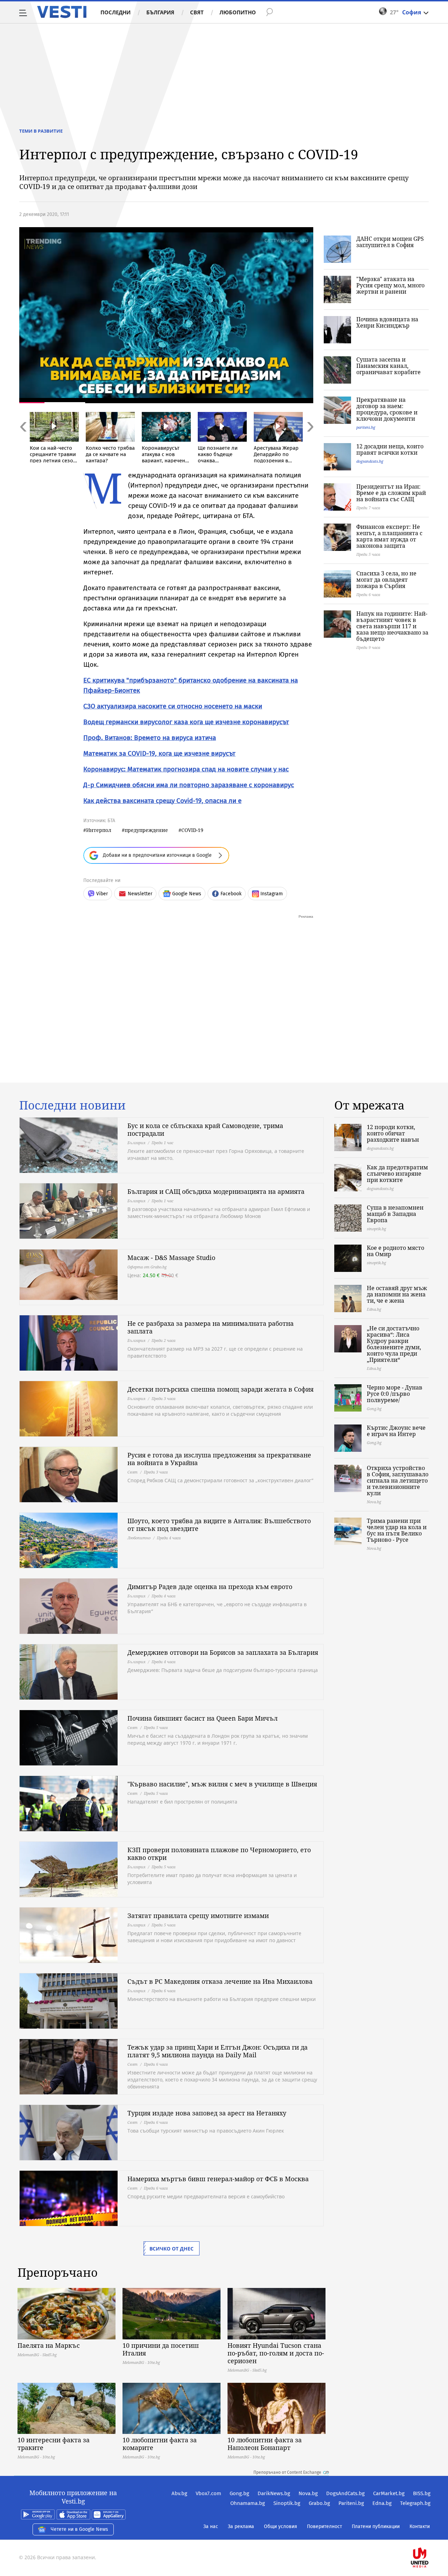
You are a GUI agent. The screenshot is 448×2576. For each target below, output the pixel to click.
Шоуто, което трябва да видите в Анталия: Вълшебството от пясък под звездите (219, 1525)
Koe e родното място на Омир (395, 1251)
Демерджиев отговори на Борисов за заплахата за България (223, 1652)
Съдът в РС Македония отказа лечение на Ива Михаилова (220, 1981)
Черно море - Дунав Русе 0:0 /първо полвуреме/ (395, 1394)
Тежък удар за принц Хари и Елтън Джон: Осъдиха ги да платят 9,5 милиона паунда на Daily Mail (218, 2051)
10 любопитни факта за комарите (160, 2444)
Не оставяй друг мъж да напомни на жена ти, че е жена (397, 1294)
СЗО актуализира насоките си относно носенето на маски (173, 706)
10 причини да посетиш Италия (161, 2349)
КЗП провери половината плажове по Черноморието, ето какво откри (219, 1854)
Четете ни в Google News (79, 2529)
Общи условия (281, 2526)
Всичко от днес (171, 2249)
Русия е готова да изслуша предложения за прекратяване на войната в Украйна (219, 1459)
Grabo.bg (319, 2503)
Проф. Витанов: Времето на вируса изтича (150, 738)
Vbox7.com (208, 2493)
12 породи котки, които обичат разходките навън (393, 1133)
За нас (211, 2526)
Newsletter (140, 894)
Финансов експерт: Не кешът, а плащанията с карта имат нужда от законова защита (389, 536)
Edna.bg (382, 2503)
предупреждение (146, 830)
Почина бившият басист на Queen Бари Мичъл (202, 1718)
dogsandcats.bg (370, 461)
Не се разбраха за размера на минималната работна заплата (211, 1327)
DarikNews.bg (274, 2493)
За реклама (241, 2526)
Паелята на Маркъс (49, 2345)
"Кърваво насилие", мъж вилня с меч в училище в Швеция (222, 1784)
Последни (115, 12)
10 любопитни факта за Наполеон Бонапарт (265, 2444)
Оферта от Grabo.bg (147, 1267)
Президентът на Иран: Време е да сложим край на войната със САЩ (391, 493)
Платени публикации (376, 2526)
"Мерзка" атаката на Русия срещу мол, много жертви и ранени (390, 285)
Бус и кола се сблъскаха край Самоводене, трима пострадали (205, 1129)
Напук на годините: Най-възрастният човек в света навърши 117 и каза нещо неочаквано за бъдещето (392, 626)
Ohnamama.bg (248, 2503)
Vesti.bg (62, 12)
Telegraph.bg (415, 2503)
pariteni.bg (366, 427)
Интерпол (99, 830)
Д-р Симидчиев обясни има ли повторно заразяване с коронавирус (189, 785)
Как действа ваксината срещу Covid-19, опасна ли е (162, 801)
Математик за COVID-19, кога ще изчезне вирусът (159, 753)
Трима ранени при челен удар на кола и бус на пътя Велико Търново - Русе (397, 1530)
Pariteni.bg (351, 2503)
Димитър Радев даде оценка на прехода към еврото (210, 1587)
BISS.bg (422, 2493)
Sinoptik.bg (287, 2503)
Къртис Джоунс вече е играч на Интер (396, 1431)
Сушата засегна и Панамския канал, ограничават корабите (388, 366)
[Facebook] (430, 2535)
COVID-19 (192, 830)
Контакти (420, 2526)
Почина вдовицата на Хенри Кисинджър (387, 322)
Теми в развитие (41, 131)
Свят (197, 12)
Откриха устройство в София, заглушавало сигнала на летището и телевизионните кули (398, 1480)
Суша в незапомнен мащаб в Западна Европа (395, 1214)
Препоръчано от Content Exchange (287, 2472)
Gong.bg (239, 2493)
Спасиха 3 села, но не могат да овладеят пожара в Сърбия (386, 580)
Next (310, 442)
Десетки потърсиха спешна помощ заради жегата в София (220, 1389)
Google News (187, 894)
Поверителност (324, 2526)
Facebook (231, 894)
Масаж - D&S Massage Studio (171, 1258)
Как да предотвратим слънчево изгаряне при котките (397, 1174)
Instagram (272, 894)
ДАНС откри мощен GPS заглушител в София (390, 242)
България (160, 12)
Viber (102, 894)
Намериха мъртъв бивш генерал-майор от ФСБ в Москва (218, 2179)
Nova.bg (308, 2493)
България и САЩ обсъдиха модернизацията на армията (216, 1191)
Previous (23, 442)
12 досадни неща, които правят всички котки (390, 449)
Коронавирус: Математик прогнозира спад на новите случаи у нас (186, 769)
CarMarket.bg (389, 2493)
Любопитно (238, 12)
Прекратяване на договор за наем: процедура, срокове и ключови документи (387, 409)
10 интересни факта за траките (54, 2444)
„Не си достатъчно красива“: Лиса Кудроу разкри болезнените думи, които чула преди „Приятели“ (394, 1344)
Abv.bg (179, 2493)
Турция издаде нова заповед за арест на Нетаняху (207, 2113)
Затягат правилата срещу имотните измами (198, 1916)
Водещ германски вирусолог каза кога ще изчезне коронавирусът (186, 722)
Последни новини (72, 1105)
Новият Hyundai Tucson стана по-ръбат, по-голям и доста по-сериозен (276, 2353)
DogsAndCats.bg (345, 2493)
